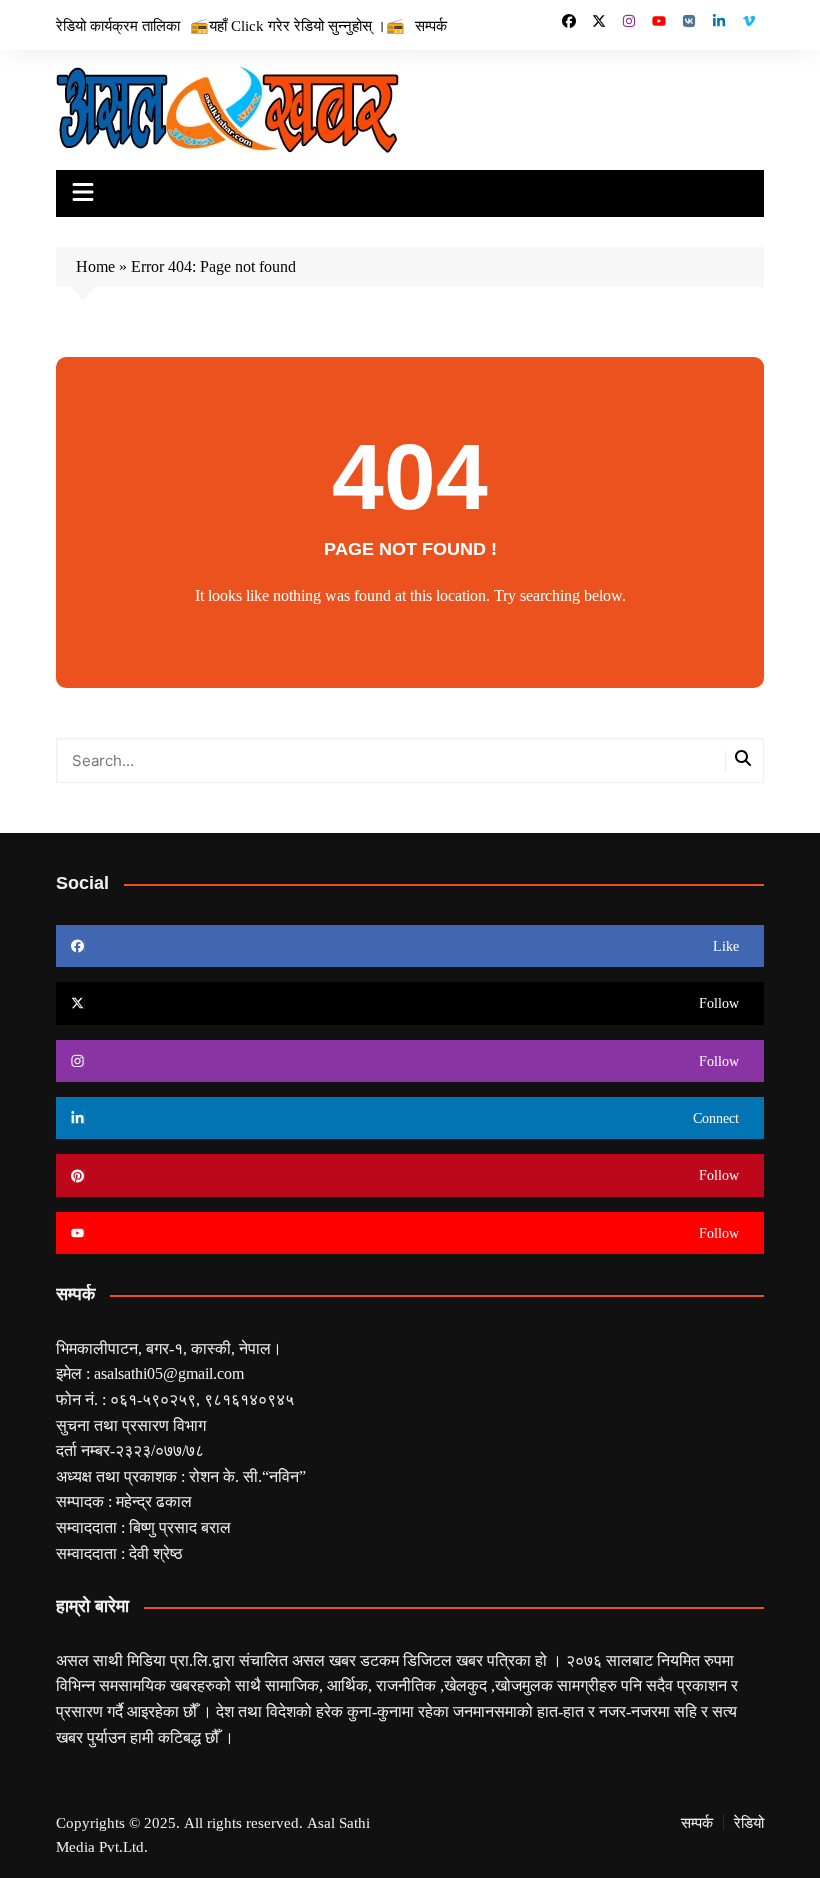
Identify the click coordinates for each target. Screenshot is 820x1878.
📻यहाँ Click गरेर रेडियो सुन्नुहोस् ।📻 (297, 25)
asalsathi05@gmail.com (169, 1373)
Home (95, 266)
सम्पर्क (431, 25)
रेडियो (749, 1822)
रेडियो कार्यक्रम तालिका (118, 25)
